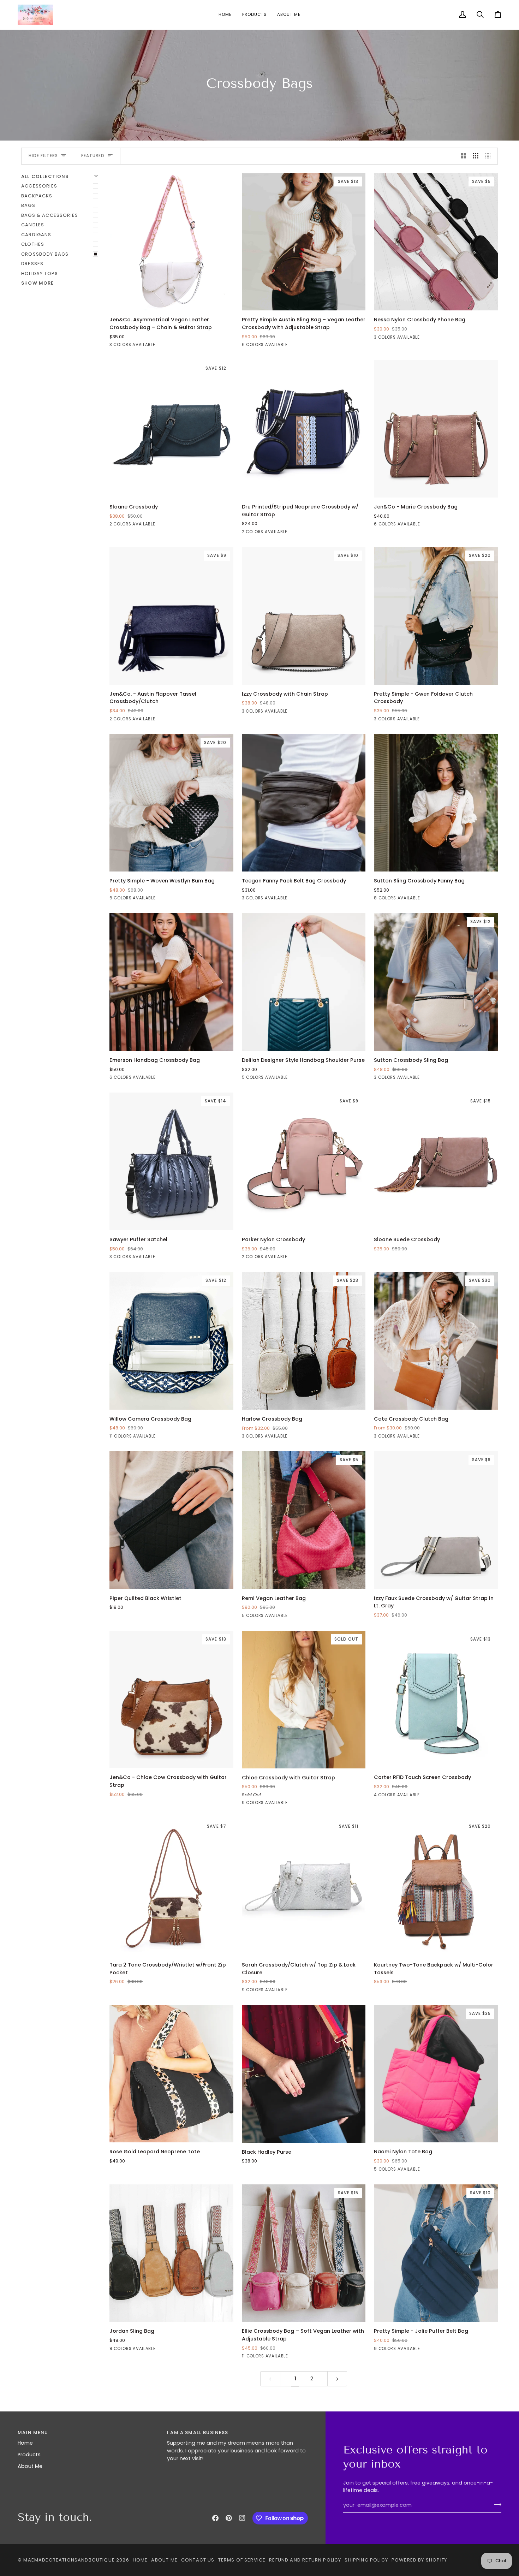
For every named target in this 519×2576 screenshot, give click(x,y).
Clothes (33, 244)
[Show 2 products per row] (464, 156)
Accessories (39, 186)
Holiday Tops (40, 273)
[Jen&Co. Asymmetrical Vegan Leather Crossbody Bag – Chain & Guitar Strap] (171, 242)
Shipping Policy (366, 2560)
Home (25, 2443)
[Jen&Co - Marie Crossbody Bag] (436, 429)
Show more (38, 283)
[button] (254, 15)
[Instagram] (242, 2518)
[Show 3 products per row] (476, 156)
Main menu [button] (33, 2432)
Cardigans (36, 235)
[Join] (496, 2504)
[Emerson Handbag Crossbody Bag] (171, 982)
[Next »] (337, 2379)
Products (29, 2455)
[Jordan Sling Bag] (171, 2253)
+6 (169, 1437)
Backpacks (37, 196)
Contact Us (198, 2560)
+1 (301, 346)
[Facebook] (215, 2518)
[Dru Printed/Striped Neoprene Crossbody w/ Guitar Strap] (304, 429)
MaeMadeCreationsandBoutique (69, 2560)
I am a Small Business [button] (198, 2432)
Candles (33, 225)
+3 (433, 899)
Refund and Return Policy (305, 2560)
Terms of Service (242, 2560)
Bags (28, 205)
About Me (30, 2466)
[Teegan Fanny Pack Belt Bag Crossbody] (304, 803)
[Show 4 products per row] (490, 156)
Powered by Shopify (419, 2560)
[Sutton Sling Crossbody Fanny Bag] (436, 803)
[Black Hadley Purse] (304, 2074)
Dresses (32, 264)
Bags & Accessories (50, 215)
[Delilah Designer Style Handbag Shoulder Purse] (304, 982)
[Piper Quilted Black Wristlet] (171, 1520)
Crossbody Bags (45, 254)
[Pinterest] (229, 2518)
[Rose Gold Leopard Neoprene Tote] (171, 2074)
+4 (301, 1804)
